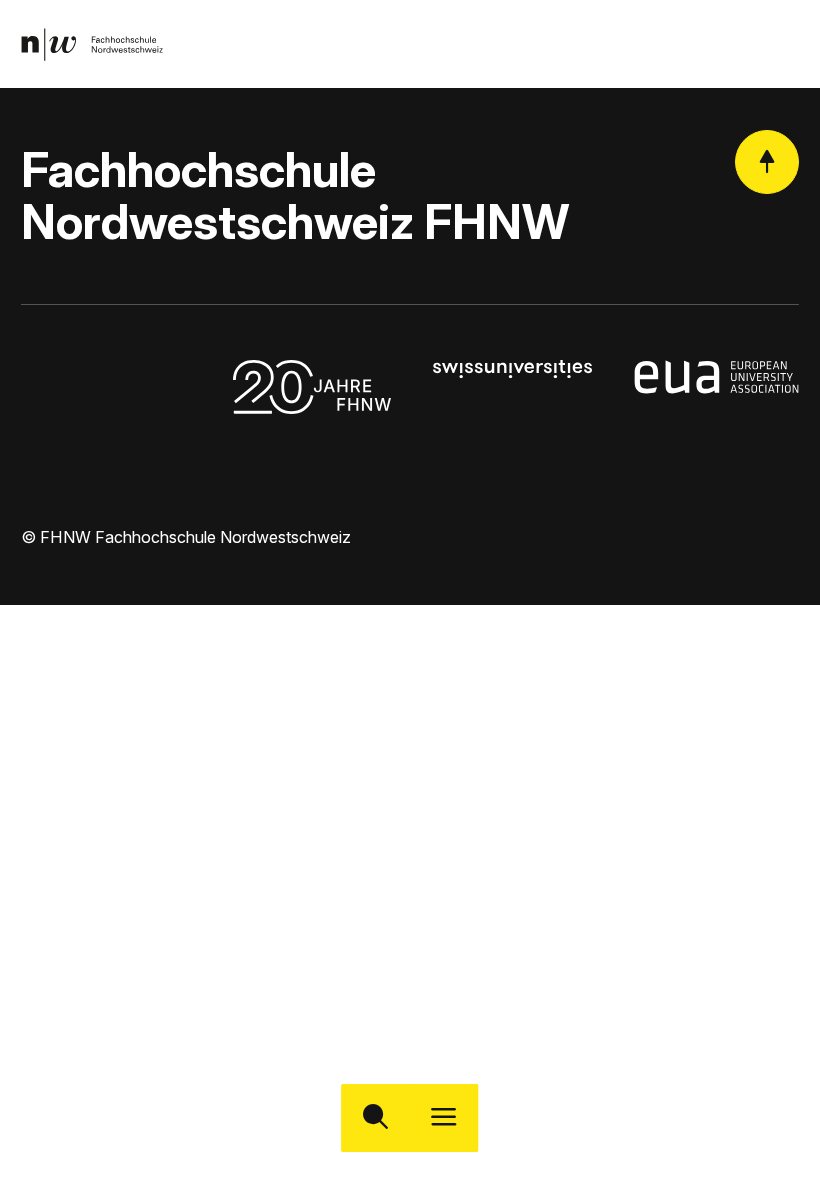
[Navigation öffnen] (444, 1118)
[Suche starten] (375, 1118)
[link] (92, 44)
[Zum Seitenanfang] (767, 162)
